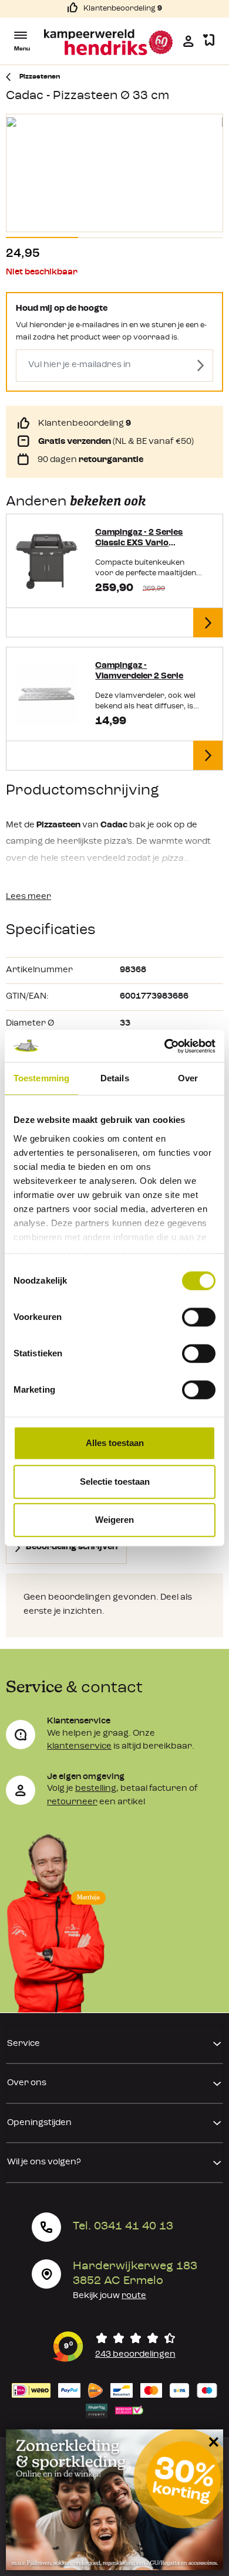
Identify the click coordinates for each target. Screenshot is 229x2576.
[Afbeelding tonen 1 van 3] (42, 237)
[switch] (199, 1317)
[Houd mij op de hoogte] (201, 366)
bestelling (96, 1789)
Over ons (27, 2083)
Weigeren (114, 1520)
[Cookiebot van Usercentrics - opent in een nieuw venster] (165, 1046)
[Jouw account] (188, 41)
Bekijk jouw (110, 2296)
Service (23, 2044)
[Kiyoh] (114, 2347)
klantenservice (79, 1747)
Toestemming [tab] (41, 1078)
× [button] (212, 2441)
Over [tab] (188, 1078)
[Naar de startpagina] (109, 42)
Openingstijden (39, 2123)
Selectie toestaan (115, 1482)
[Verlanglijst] (209, 41)
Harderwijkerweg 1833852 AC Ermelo (135, 2274)
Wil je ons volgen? (44, 2162)
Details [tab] (115, 1078)
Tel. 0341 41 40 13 (123, 2227)
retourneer (72, 1802)
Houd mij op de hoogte (62, 309)
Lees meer (28, 897)
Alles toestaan (115, 1443)
